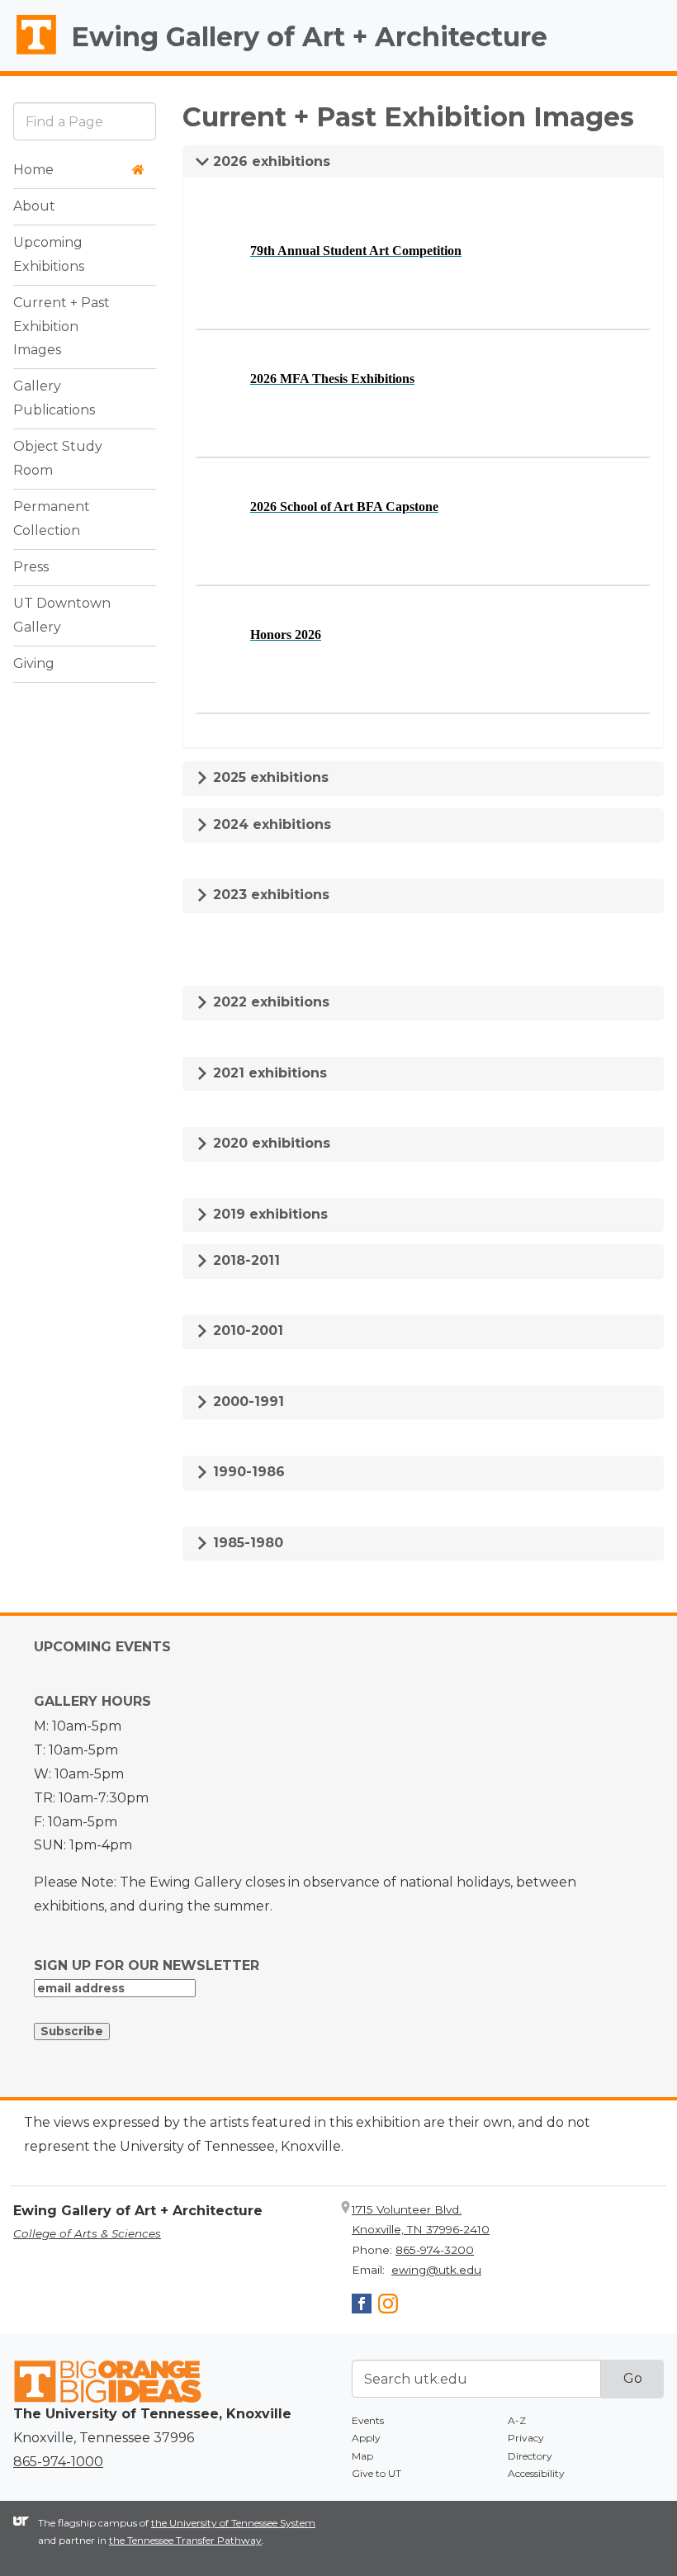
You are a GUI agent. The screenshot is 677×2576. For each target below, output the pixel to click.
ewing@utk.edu (436, 2270)
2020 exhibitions (270, 1143)
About (34, 206)
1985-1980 (246, 1543)
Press (31, 567)
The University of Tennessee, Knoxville (29, 54)
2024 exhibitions (270, 824)
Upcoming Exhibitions (49, 254)
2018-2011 (244, 1260)
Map (362, 2456)
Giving (34, 663)
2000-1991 (246, 1402)
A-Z (517, 2420)
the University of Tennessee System (233, 2523)
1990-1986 (247, 1472)
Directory (530, 2456)
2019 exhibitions (268, 1214)
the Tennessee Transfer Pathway (185, 2540)
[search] (85, 121)
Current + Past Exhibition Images (62, 327)
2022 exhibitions (269, 1002)
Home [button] (33, 170)
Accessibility (536, 2473)
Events (368, 2420)
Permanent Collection (52, 519)
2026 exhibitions (270, 161)
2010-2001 (246, 1331)
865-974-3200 (435, 2250)
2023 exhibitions (269, 895)
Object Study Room (58, 458)
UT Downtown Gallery (62, 615)
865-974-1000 (58, 2462)
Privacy (526, 2438)
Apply (366, 2438)
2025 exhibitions (269, 777)
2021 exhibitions (268, 1073)
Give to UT (376, 2473)
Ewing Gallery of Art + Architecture (309, 37)
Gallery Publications (54, 398)
